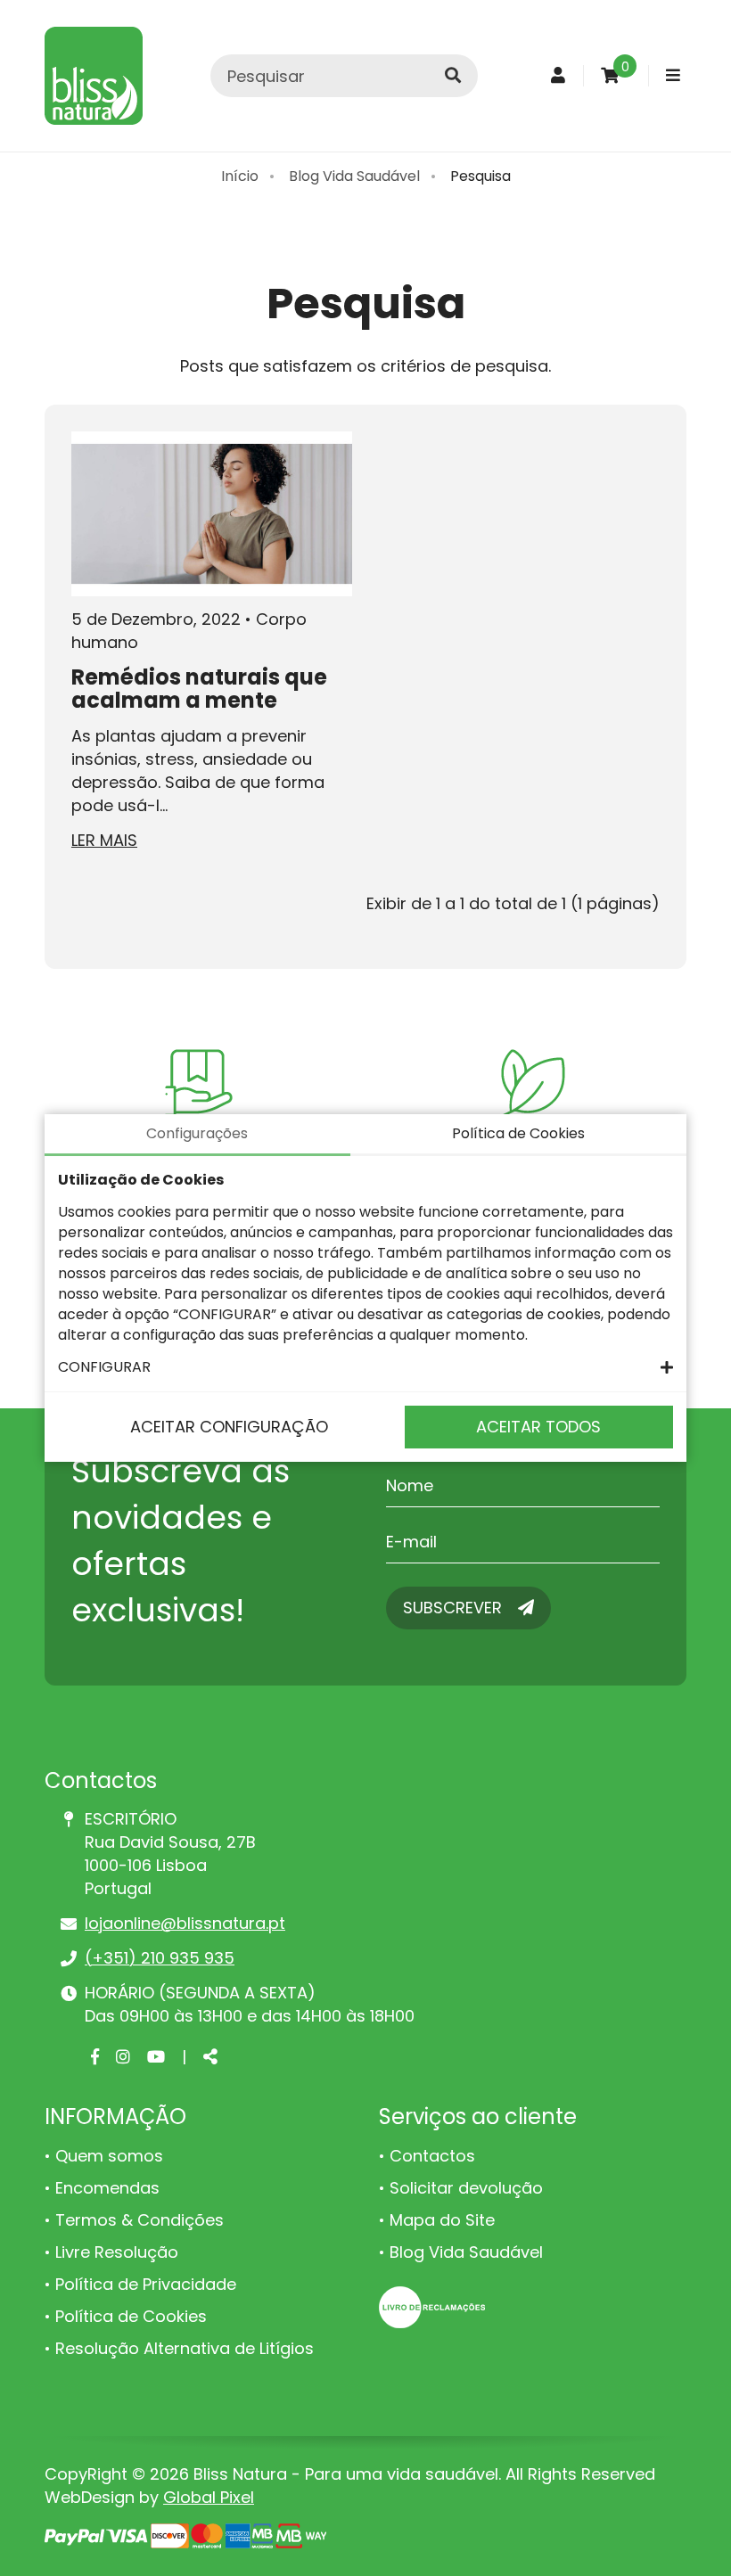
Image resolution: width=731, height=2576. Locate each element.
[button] (365, 1367)
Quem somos (109, 2156)
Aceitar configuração (229, 1427)
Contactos (432, 2156)
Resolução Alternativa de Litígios (185, 2348)
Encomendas (107, 2188)
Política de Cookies (131, 2316)
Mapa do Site (442, 2220)
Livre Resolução (117, 2252)
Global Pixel (209, 2497)
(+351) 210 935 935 (160, 1958)
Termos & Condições (140, 2220)
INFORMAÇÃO (115, 2117)
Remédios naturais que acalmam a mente (199, 689)
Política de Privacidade (146, 2284)
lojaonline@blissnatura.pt (185, 1923)
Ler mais (104, 840)
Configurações (197, 1133)
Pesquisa (480, 176)
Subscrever (455, 1608)
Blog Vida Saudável (354, 176)
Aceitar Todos (538, 1427)
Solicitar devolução (466, 2188)
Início (240, 176)
